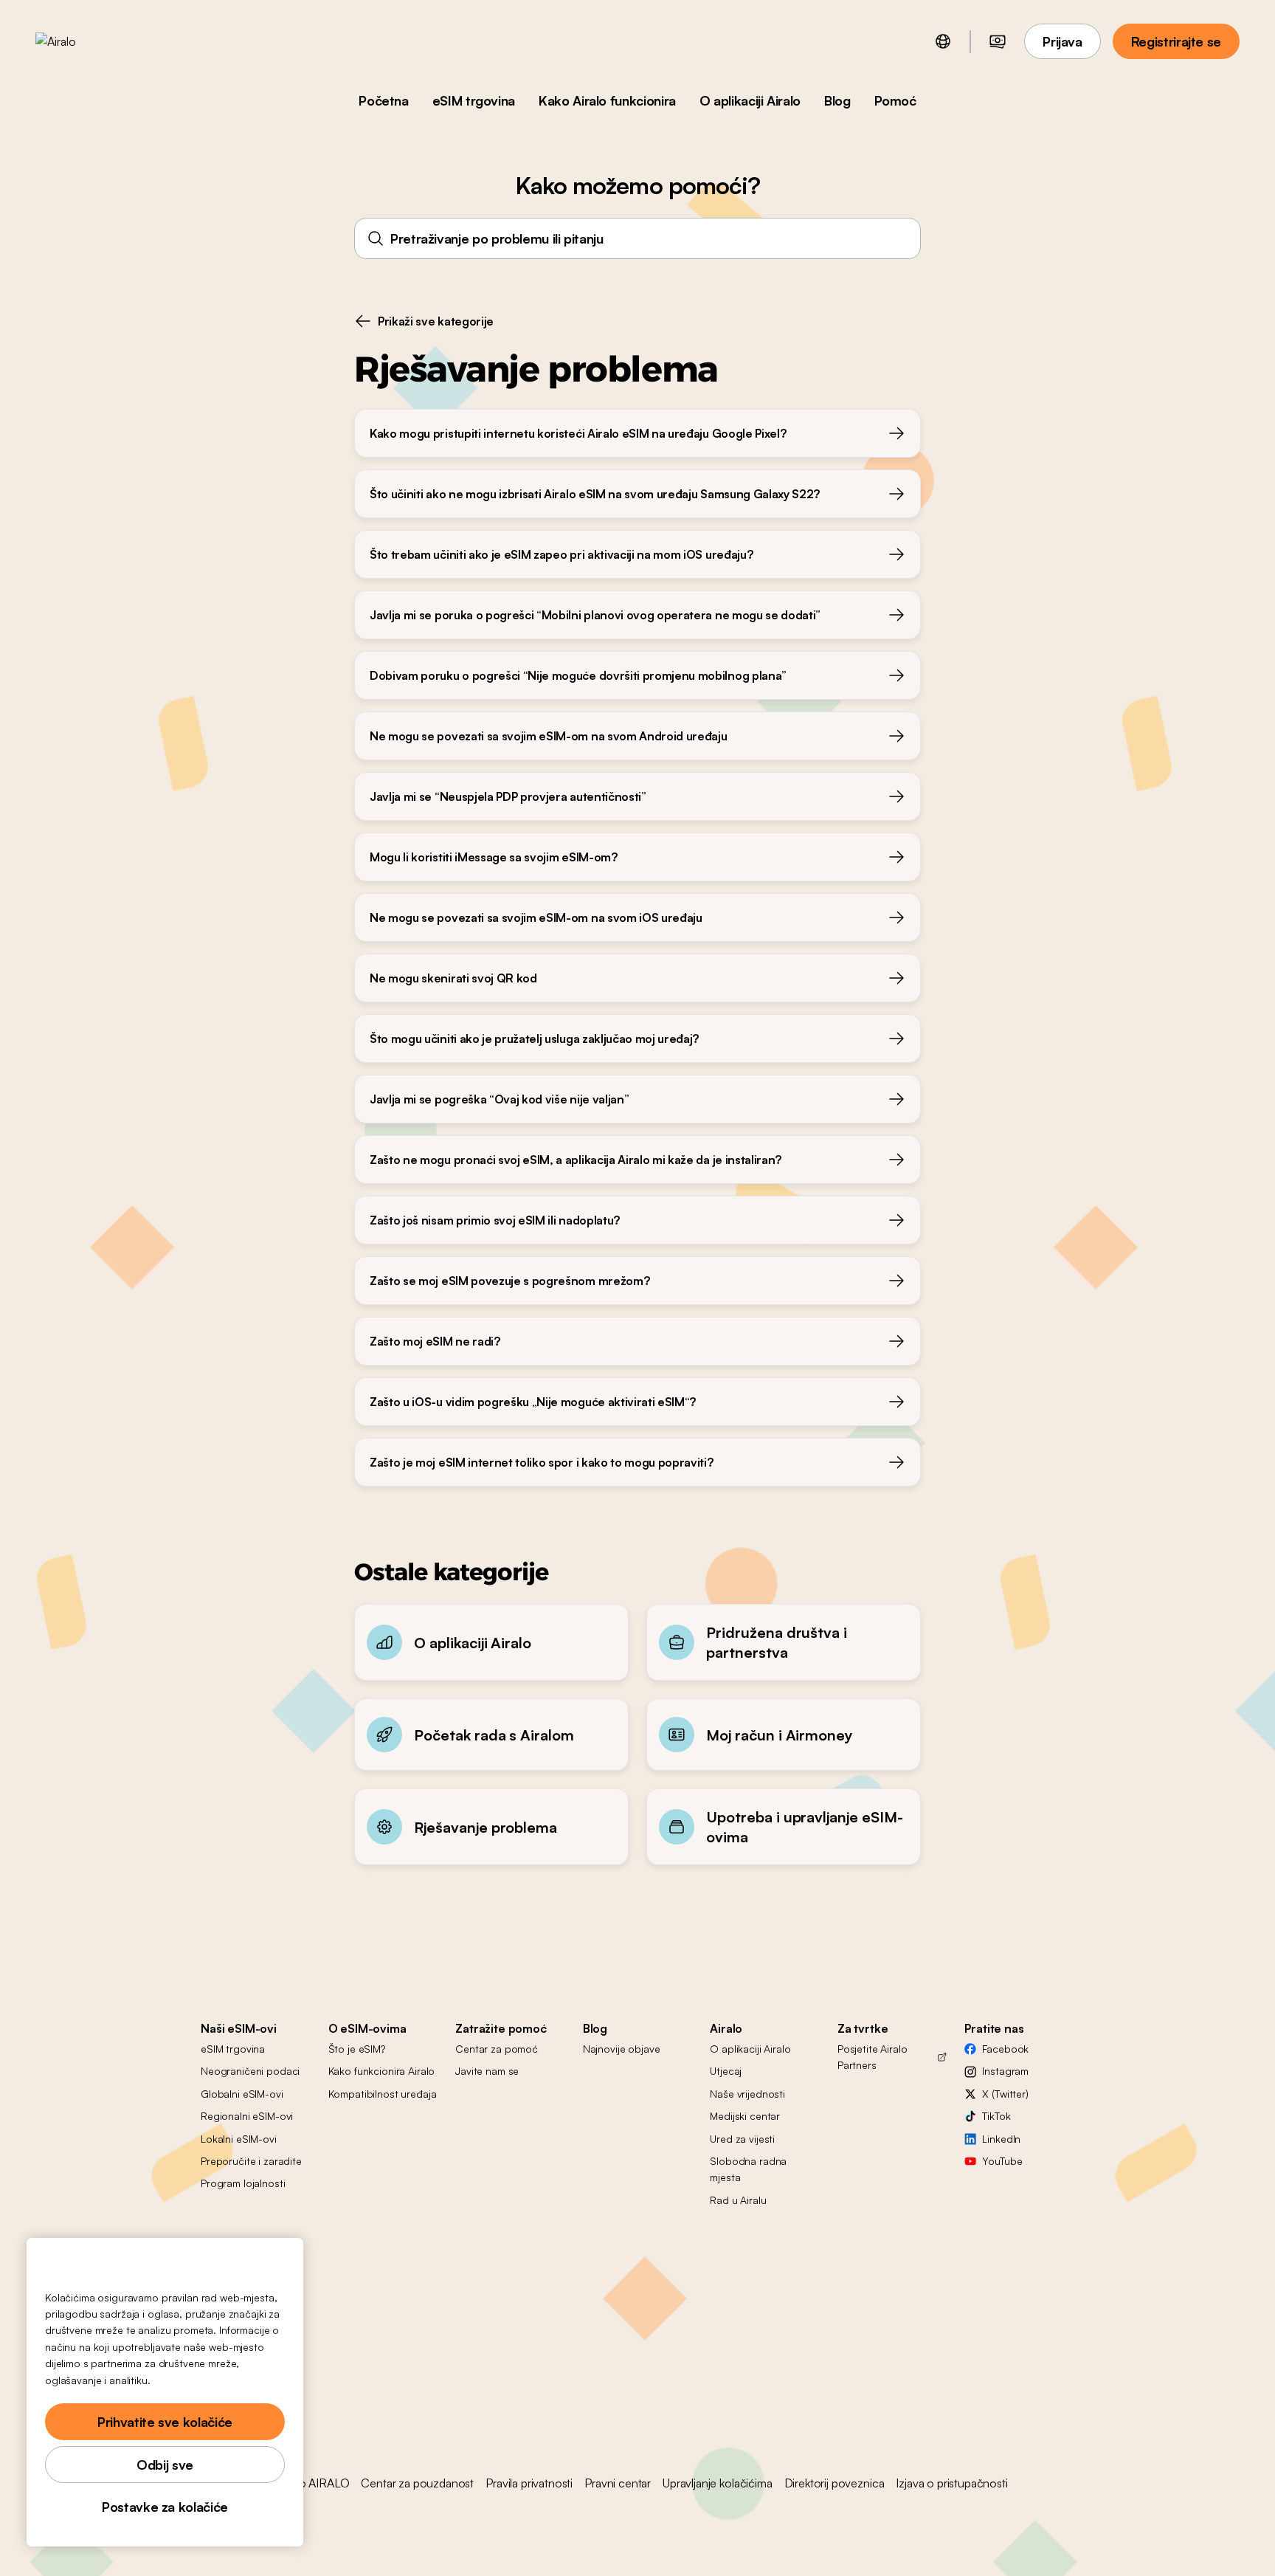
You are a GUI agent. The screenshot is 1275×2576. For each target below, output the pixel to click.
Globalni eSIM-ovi (242, 2094)
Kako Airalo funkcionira (607, 100)
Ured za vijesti (742, 2139)
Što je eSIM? (357, 2049)
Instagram (1005, 2071)
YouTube (1002, 2161)
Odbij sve (165, 2465)
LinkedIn (1001, 2139)
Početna (383, 100)
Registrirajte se (1176, 41)
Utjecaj (726, 2071)
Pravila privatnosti (529, 2483)
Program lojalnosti (243, 2183)
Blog (837, 100)
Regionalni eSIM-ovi (247, 2116)
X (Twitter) (1005, 2094)
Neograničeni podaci (250, 2071)
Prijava (1062, 41)
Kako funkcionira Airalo (382, 2071)
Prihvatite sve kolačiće (165, 2422)
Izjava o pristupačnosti (951, 2483)
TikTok (996, 2116)
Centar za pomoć (497, 2049)
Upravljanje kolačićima (717, 2483)
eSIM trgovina (474, 100)
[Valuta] (998, 41)
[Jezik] (943, 41)
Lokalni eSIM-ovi (239, 2139)
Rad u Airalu (738, 2200)
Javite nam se (487, 2071)
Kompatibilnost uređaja (383, 2094)
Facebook (1005, 2049)
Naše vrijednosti (747, 2094)
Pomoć (895, 100)
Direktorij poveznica (835, 2483)
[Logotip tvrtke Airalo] (79, 41)
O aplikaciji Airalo (750, 100)
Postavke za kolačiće (165, 2507)
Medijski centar (745, 2116)
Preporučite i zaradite (251, 2161)
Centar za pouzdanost (417, 2483)
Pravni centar (618, 2483)
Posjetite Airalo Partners (873, 2057)
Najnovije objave (622, 2049)
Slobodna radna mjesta (748, 2169)
